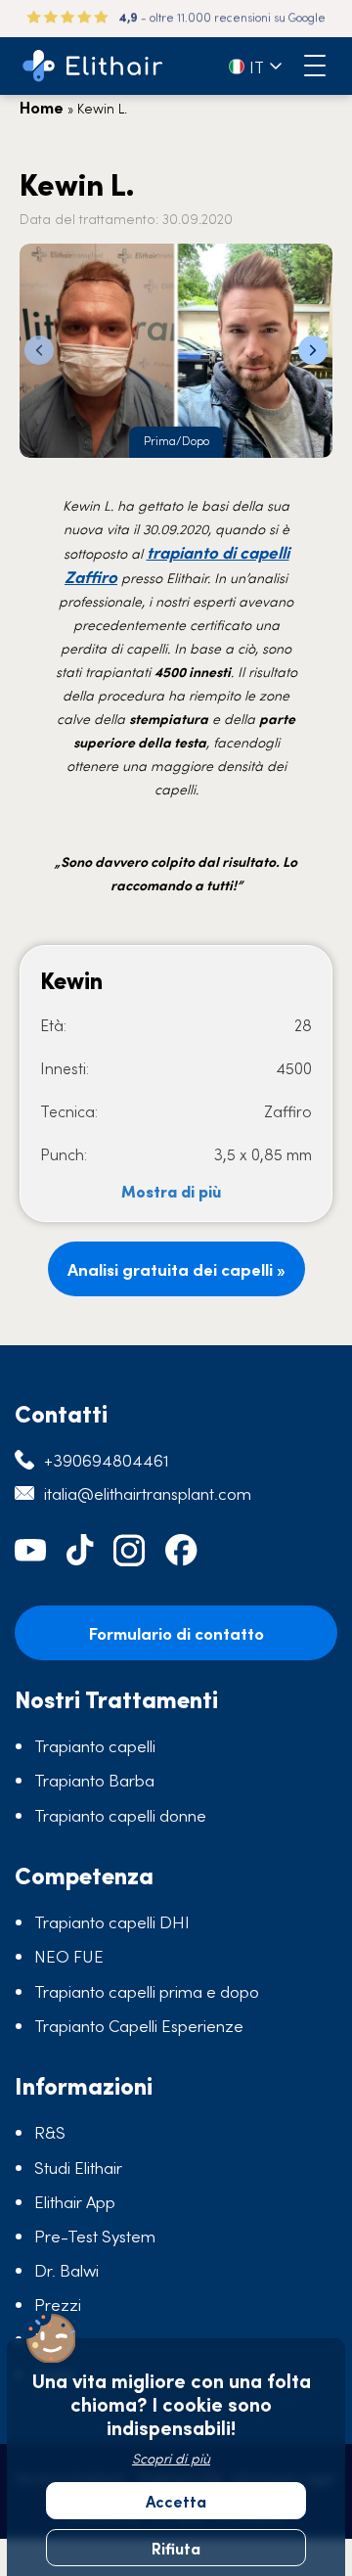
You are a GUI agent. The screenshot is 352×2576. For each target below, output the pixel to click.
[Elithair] (93, 66)
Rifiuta (176, 2548)
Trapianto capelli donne (120, 1815)
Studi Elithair (78, 2167)
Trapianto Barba (94, 1780)
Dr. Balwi (66, 2270)
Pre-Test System (95, 2236)
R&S (50, 2132)
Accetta (176, 2501)
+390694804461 (107, 1460)
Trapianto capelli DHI (112, 1921)
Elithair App (75, 2201)
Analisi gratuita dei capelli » (176, 1269)
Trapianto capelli (95, 1745)
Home (42, 107)
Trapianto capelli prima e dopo (147, 1991)
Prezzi (58, 2304)
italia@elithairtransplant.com (148, 1493)
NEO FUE (69, 1956)
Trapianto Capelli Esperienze (139, 2025)
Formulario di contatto (176, 1633)
